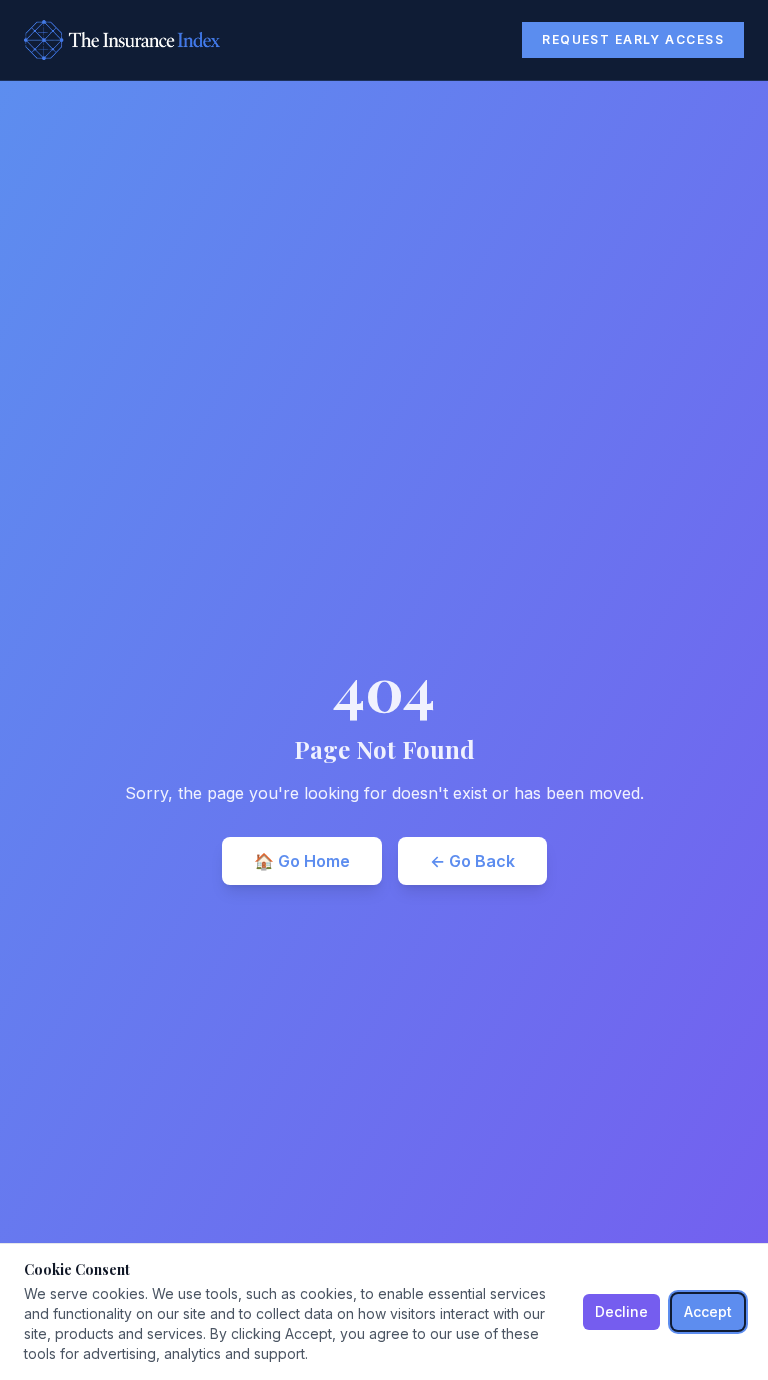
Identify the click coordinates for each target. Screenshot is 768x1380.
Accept (708, 1311)
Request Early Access (633, 39)
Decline (621, 1311)
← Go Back (472, 861)
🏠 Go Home (302, 861)
